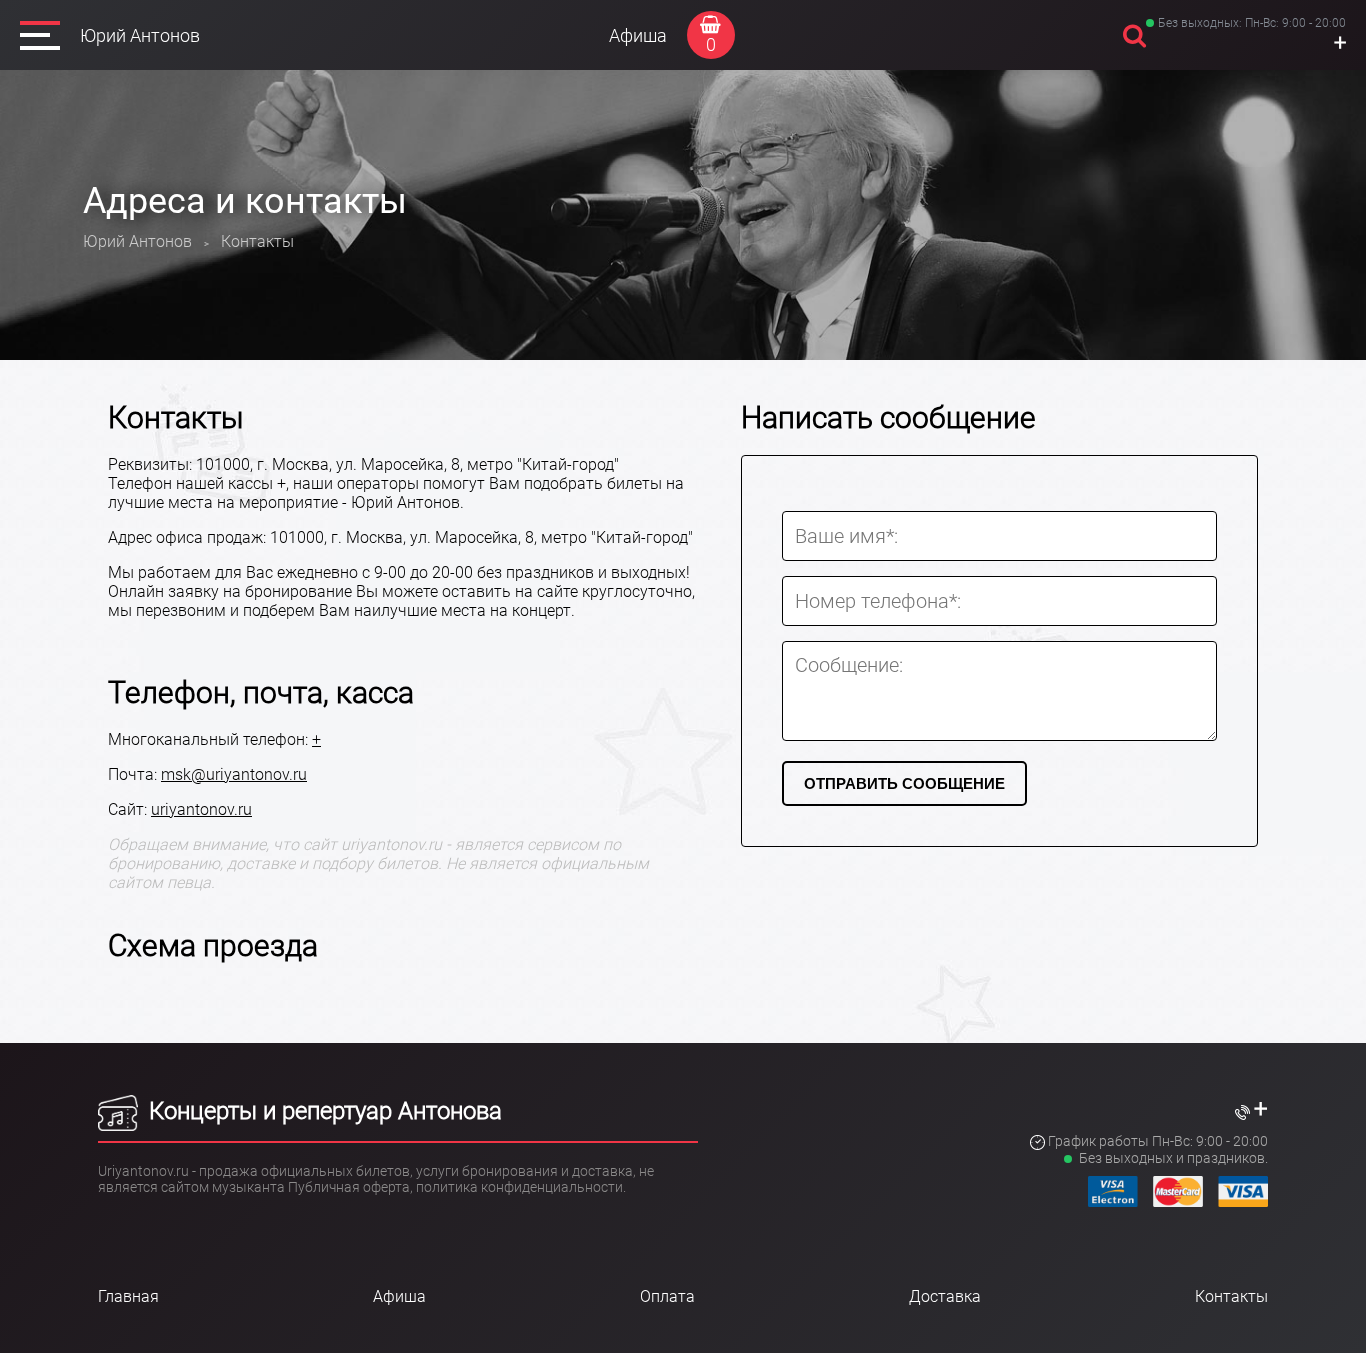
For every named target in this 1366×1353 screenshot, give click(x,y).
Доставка (945, 1296)
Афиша (638, 35)
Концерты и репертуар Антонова (322, 1111)
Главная (128, 1296)
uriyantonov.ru (201, 809)
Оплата (667, 1296)
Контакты (1231, 1296)
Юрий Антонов (140, 35)
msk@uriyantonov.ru (234, 774)
